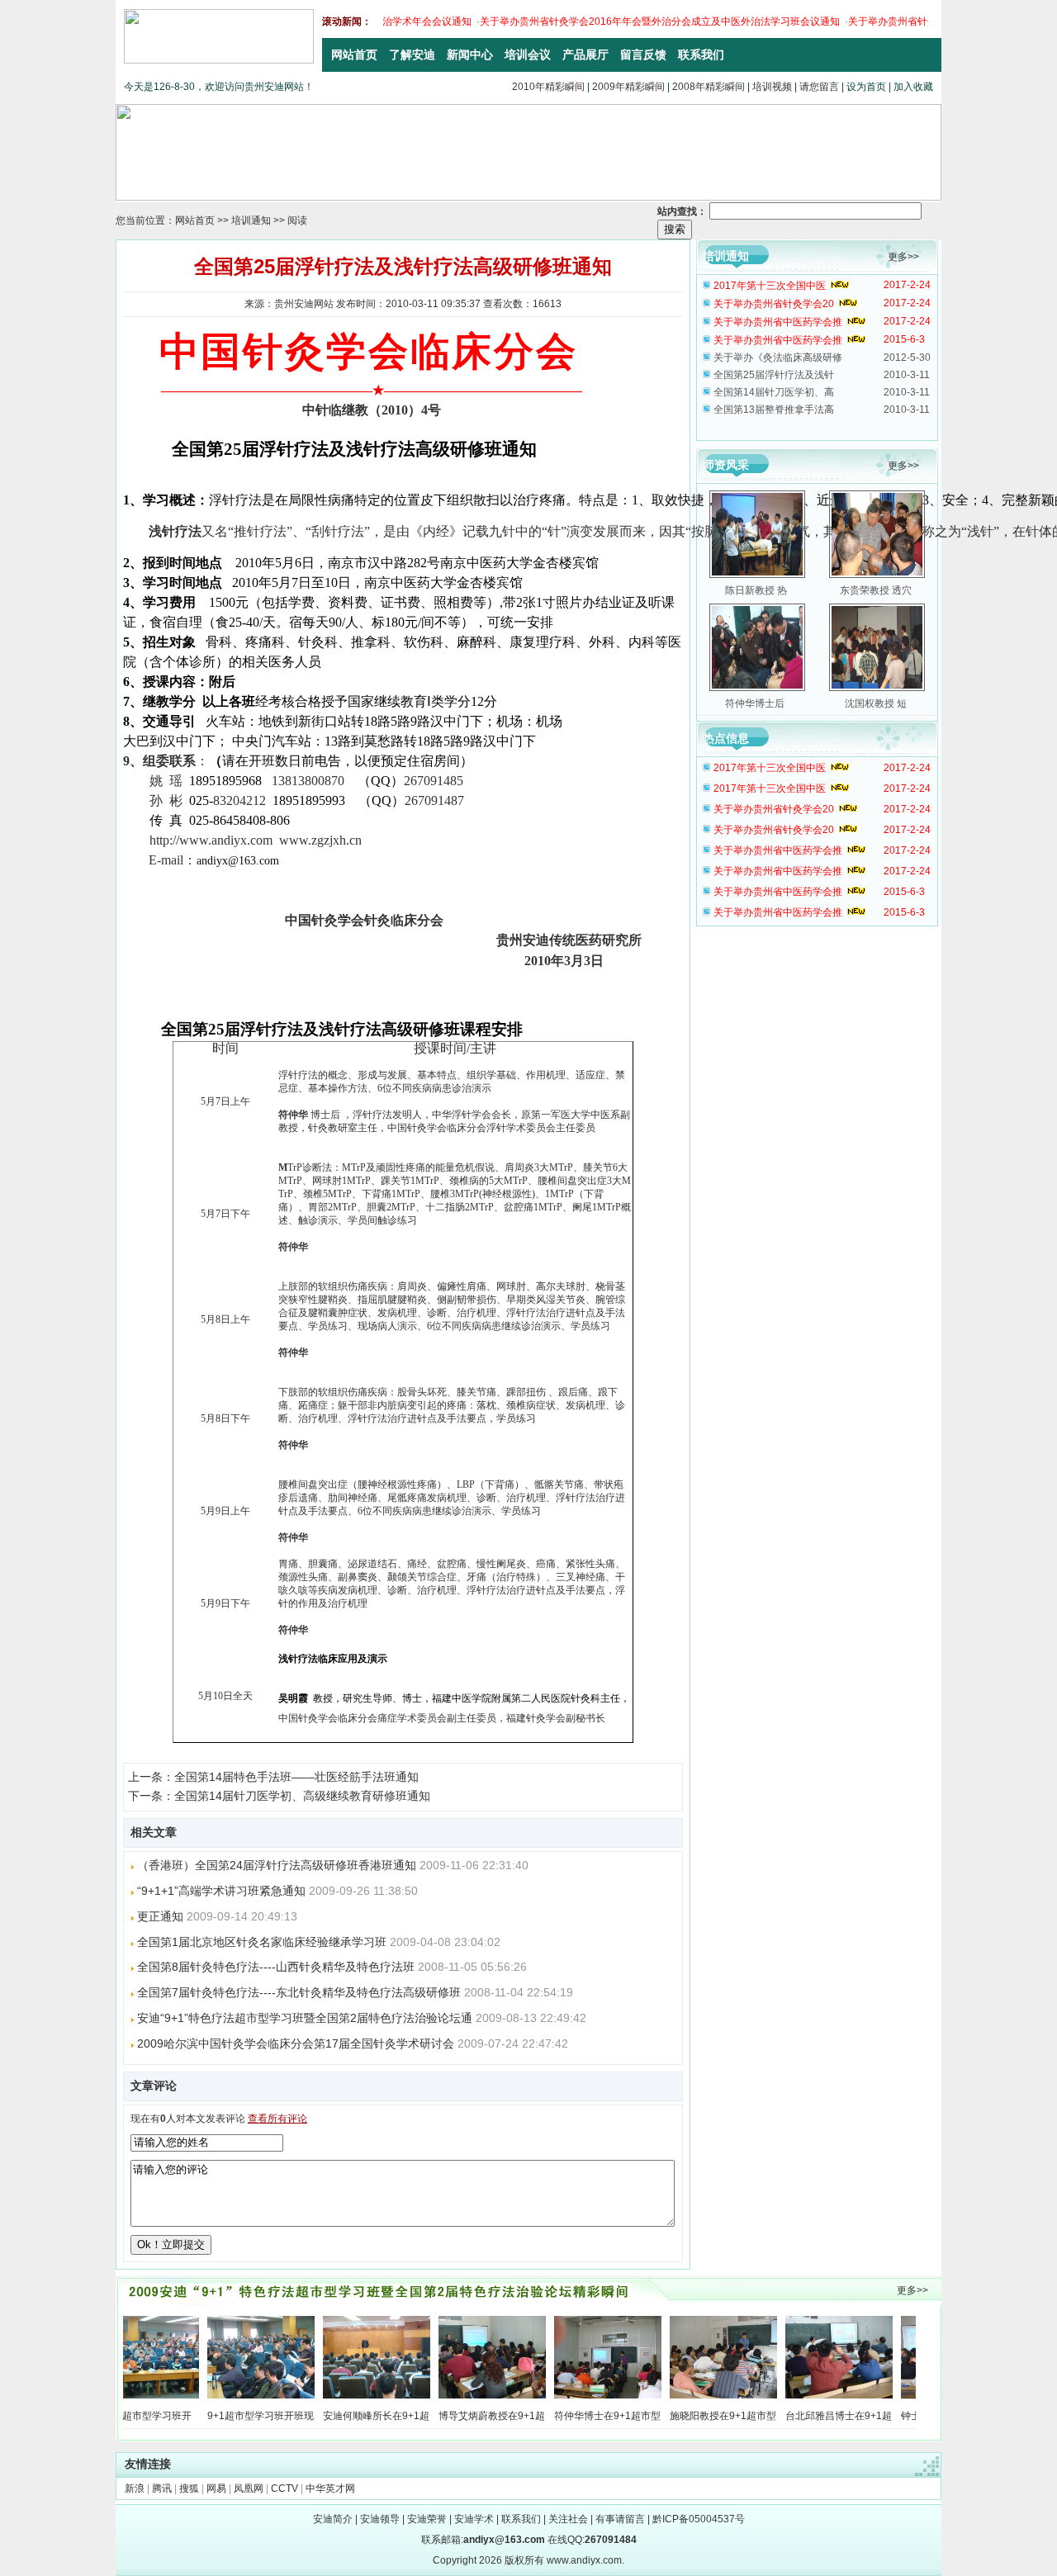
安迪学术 (474, 2519)
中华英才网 (330, 2488)
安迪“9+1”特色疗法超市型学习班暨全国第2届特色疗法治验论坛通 (305, 2018)
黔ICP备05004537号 (699, 2519)
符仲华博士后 (756, 703)
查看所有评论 (277, 2119)
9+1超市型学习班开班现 (225, 2416)
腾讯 (162, 2488)
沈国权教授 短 (876, 703)
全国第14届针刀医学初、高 (774, 392)
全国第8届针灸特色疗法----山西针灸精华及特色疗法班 (276, 1967)
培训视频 (772, 87)
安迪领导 (380, 2519)
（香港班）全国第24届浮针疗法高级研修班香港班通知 (277, 1865)
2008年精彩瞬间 (709, 87)
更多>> (903, 257)
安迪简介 (333, 2519)
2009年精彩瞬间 (628, 87)
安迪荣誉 (427, 2519)
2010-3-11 (907, 375)
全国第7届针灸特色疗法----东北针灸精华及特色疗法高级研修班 (299, 1992)
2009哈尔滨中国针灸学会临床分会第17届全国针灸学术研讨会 (296, 2043)
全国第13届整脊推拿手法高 (774, 410)
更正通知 (160, 1916)
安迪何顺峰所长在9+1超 (341, 2416)
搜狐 (189, 2488)
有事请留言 (620, 2519)
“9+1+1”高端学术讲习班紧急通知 (221, 1891)
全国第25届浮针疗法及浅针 (774, 375)
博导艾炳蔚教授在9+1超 (456, 2416)
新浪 (135, 2488)
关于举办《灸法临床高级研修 (778, 358)
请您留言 (819, 87)
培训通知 (251, 220)
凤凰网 (249, 2488)
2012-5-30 (907, 358)
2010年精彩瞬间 (548, 87)
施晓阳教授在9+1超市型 (687, 2416)
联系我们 (521, 2519)
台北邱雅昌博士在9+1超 (803, 2416)
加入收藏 (913, 87)
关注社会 (568, 2519)
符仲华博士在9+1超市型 (572, 2416)
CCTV (284, 2488)
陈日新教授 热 (756, 590)
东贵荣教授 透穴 (876, 590)
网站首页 (195, 220)
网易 (216, 2488)
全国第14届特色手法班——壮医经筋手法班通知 (296, 1777)
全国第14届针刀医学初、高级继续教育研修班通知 (302, 1796)
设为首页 (866, 87)
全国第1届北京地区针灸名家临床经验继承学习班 (262, 1942)
